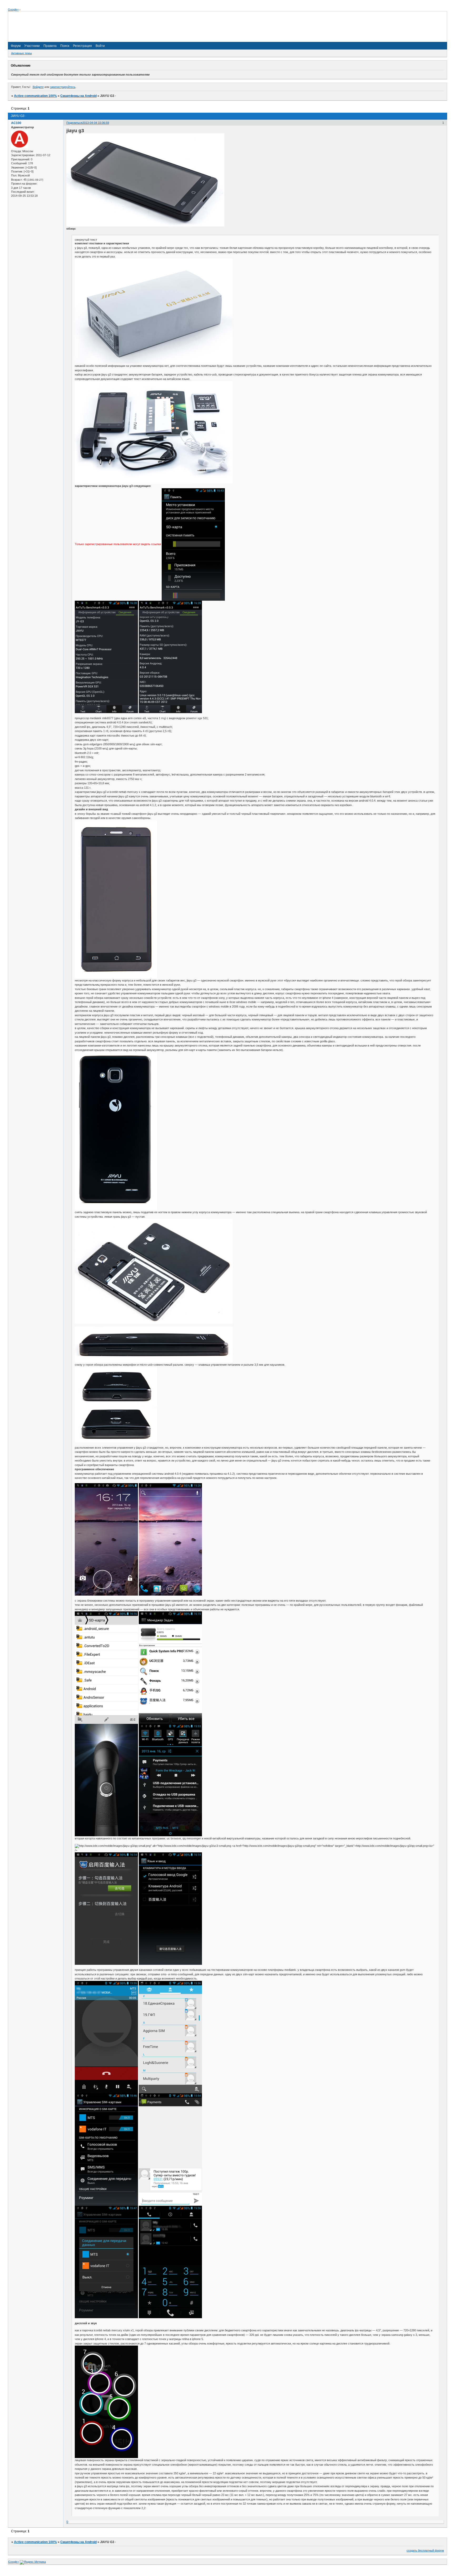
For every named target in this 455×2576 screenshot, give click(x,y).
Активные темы (21, 53)
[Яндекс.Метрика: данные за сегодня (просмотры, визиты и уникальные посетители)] (33, 2562)
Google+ (13, 9)
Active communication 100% (35, 96)
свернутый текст (86, 240)
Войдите (38, 87)
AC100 (16, 123)
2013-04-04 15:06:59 (96, 123)
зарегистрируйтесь (63, 87)
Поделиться (74, 123)
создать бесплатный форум (425, 2550)
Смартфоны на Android (78, 96)
